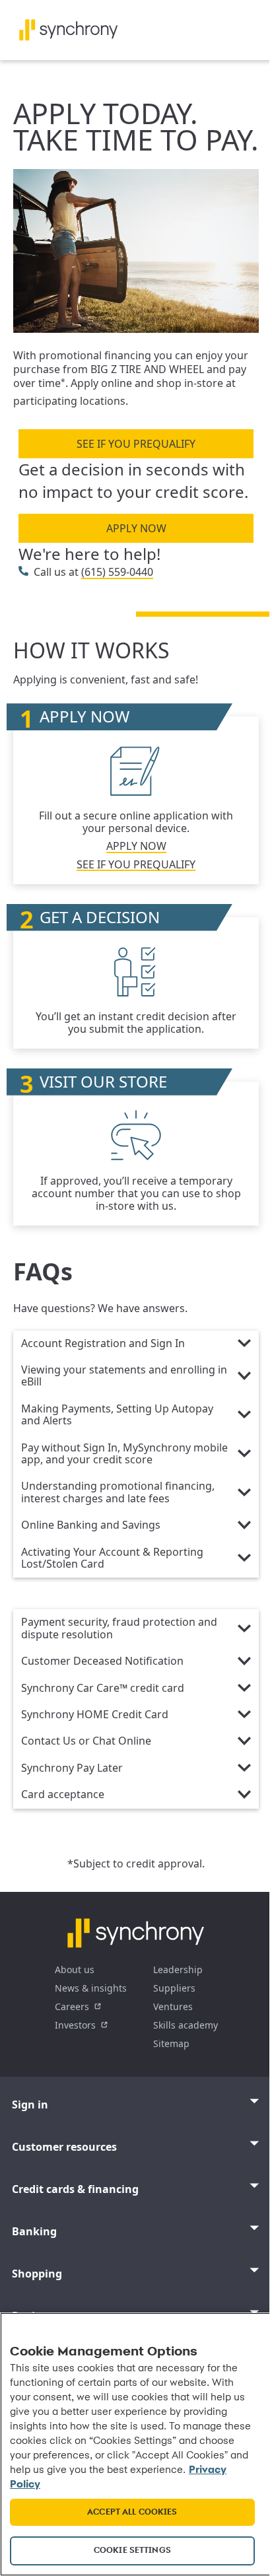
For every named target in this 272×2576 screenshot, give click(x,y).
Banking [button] (34, 2231)
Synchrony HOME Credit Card (95, 1715)
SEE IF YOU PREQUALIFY (136, 444)
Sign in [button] (30, 2105)
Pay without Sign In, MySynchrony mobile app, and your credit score (124, 1454)
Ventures (173, 2006)
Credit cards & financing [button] (75, 2189)
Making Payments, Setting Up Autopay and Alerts (117, 1415)
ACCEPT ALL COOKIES (132, 2512)
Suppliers (174, 1988)
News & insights (91, 1988)
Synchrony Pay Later (72, 1768)
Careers (72, 2006)
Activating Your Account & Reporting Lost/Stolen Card (112, 1558)
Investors (75, 2025)
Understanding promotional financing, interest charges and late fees (118, 1492)
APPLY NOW (136, 528)
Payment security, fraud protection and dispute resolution (119, 1628)
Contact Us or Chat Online (86, 1741)
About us (75, 1969)
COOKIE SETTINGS (132, 2551)
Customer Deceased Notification (102, 1661)
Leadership (178, 1969)
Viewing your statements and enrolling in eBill (124, 1376)
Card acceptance (63, 1795)
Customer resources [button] (64, 2147)
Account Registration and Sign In (103, 1344)
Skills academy (186, 2025)
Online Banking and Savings (91, 1525)
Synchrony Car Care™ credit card (103, 1688)
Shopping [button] (37, 2274)
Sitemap (171, 2043)
